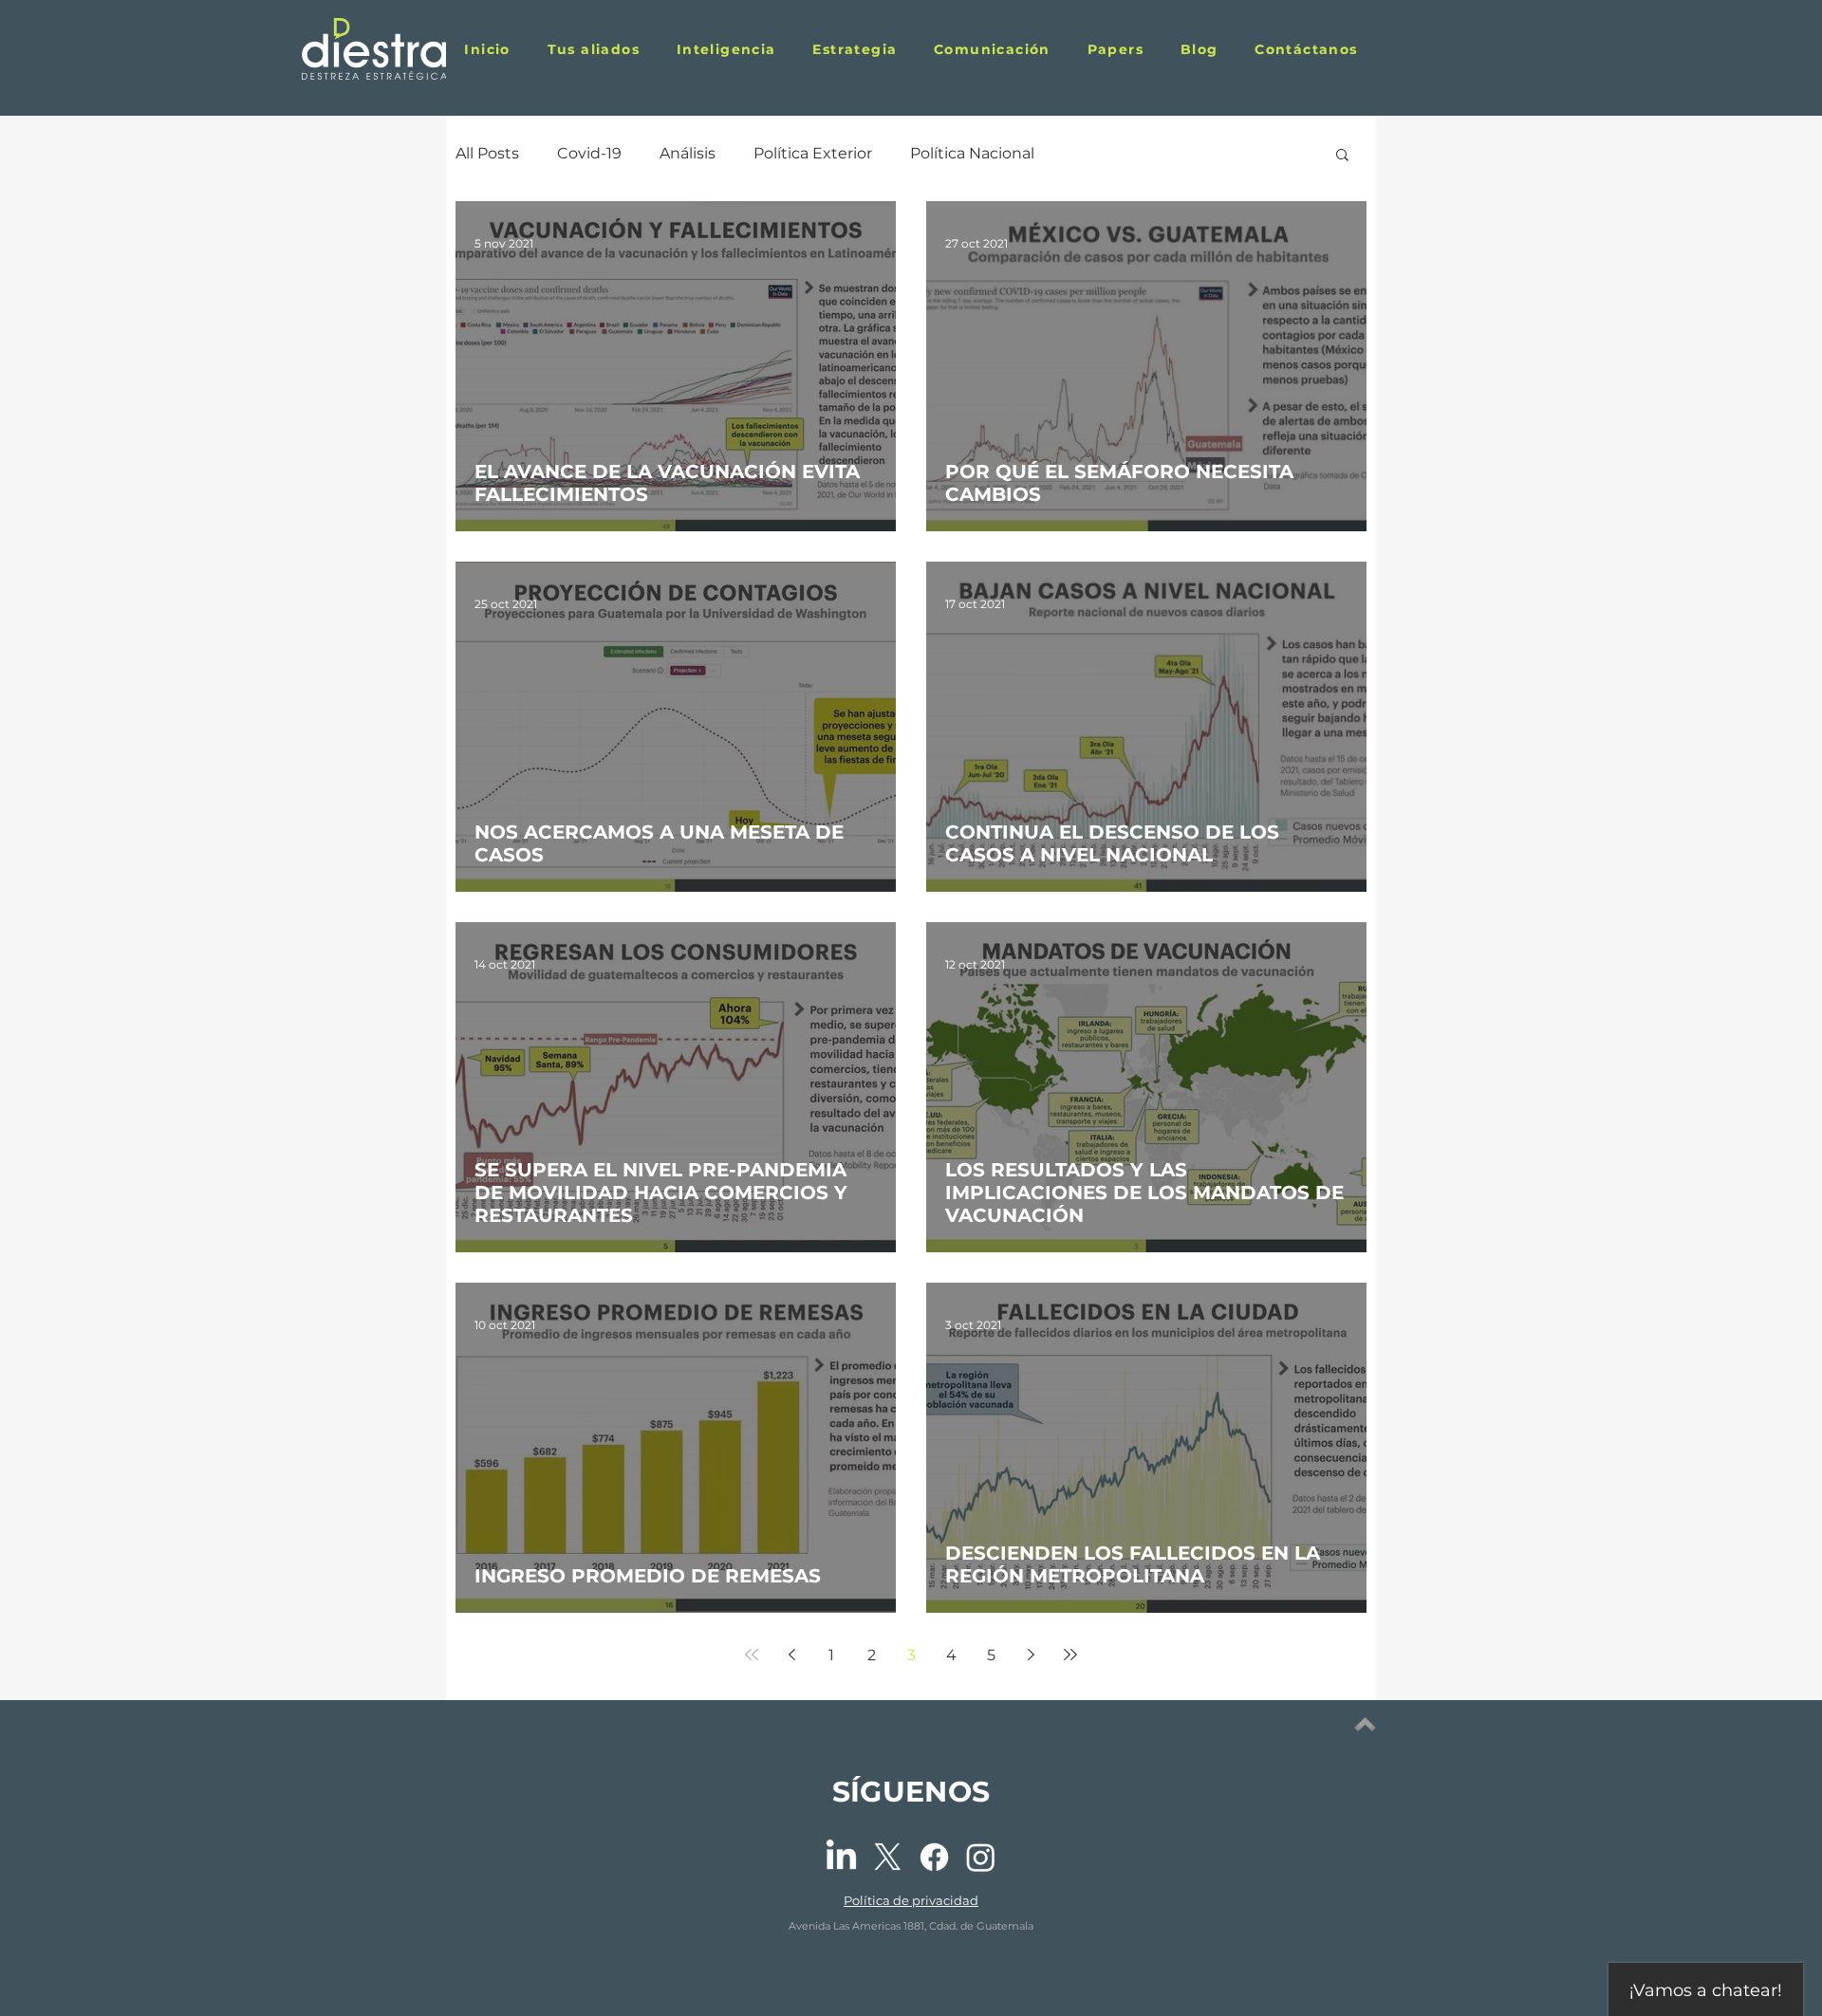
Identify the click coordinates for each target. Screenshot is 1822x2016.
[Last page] (1070, 1655)
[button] (1115, 49)
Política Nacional (972, 153)
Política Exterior (813, 153)
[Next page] (1031, 1655)
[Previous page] (791, 1655)
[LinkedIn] (841, 1857)
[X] (888, 1857)
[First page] (752, 1655)
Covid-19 (589, 153)
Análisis (688, 153)
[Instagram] (981, 1857)
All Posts (487, 153)
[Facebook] (934, 1857)
